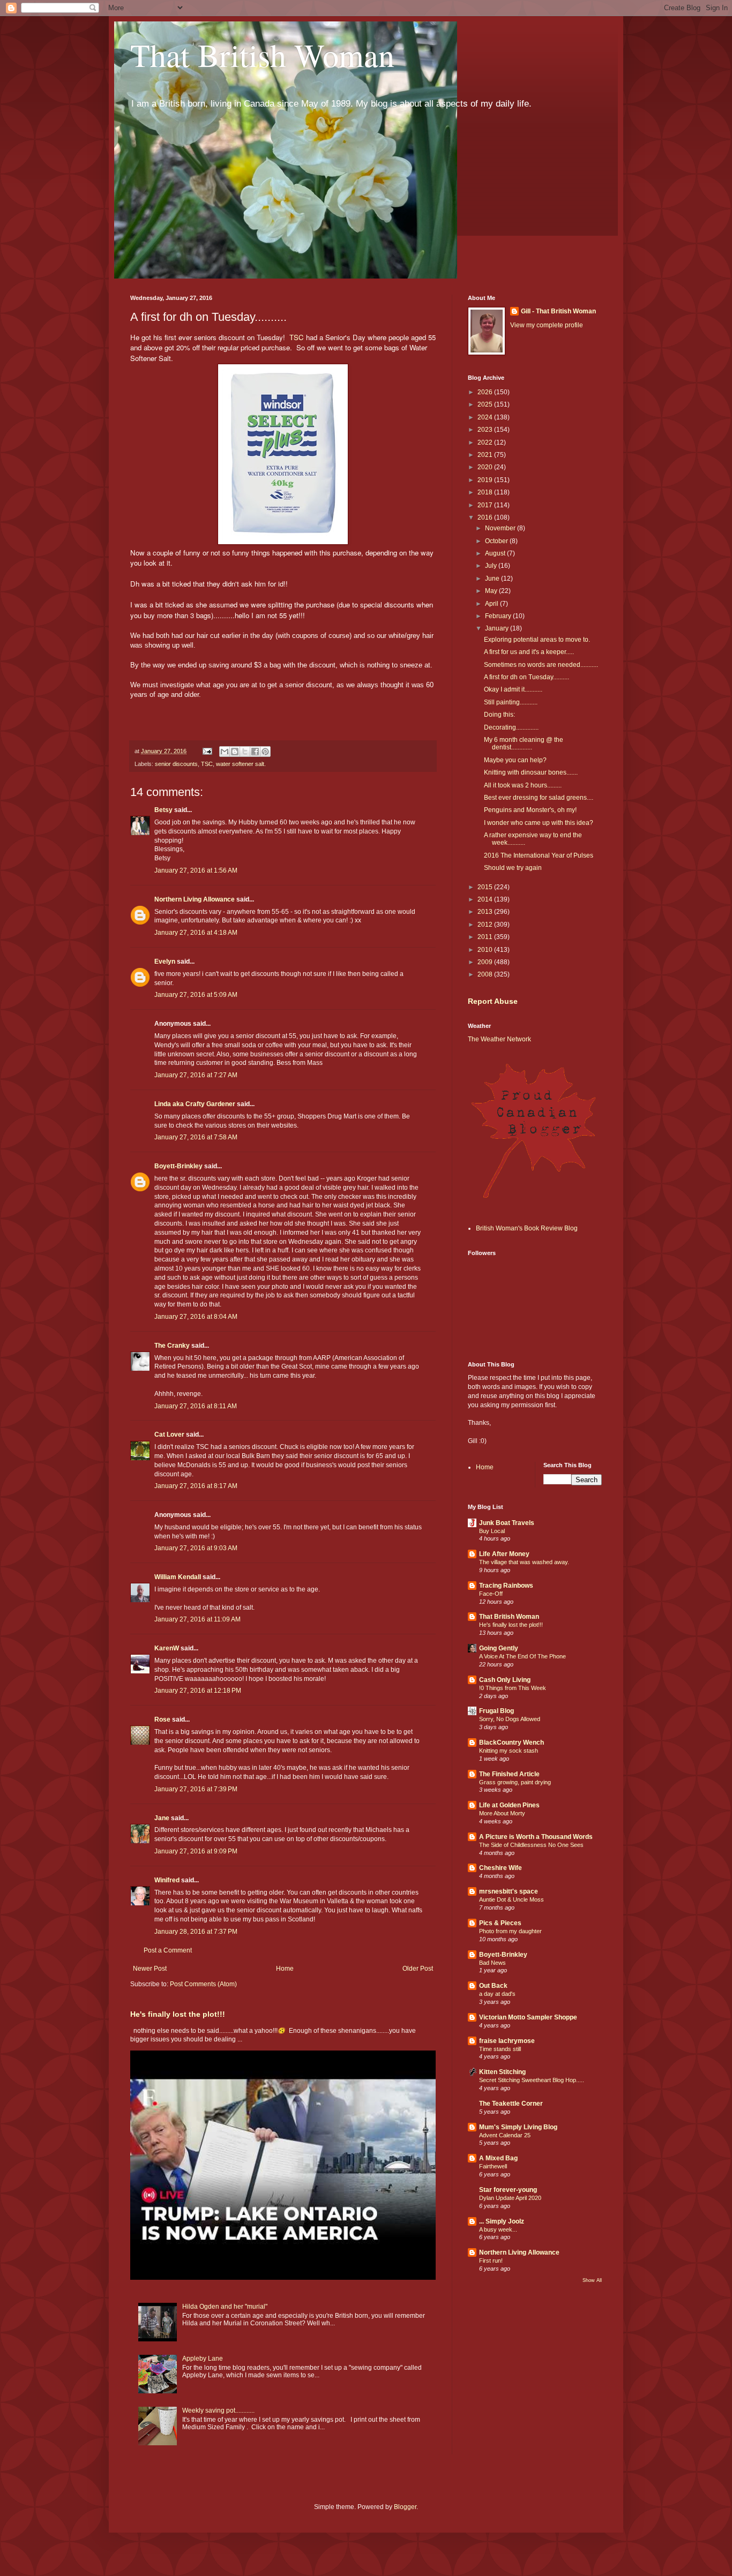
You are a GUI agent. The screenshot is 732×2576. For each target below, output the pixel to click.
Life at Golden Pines (509, 1805)
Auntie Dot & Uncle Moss (511, 1899)
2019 (486, 480)
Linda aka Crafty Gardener (195, 1104)
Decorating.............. (511, 727)
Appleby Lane (203, 2359)
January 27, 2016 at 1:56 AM (196, 870)
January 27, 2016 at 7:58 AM (196, 1137)
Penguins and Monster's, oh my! (530, 810)
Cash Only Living (505, 1680)
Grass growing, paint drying (515, 1782)
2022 (486, 442)
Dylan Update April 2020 (510, 2198)
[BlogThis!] (235, 752)
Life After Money (504, 1554)
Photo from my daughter (510, 1931)
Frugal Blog (496, 1711)
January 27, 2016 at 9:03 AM (196, 1548)
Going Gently (499, 1648)
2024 (486, 417)
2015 (486, 887)
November (501, 528)
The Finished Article (509, 1774)
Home (285, 1969)
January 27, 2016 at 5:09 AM (196, 995)
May (492, 591)
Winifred (167, 1880)
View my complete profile (547, 325)
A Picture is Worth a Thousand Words (536, 1837)
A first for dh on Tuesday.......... (526, 677)
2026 (486, 392)
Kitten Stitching (502, 2072)
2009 (486, 962)
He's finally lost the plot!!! (178, 2014)
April (492, 604)
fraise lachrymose (507, 2041)
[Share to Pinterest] (265, 752)
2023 (486, 430)
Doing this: (499, 715)
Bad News (492, 1963)
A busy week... (498, 2229)
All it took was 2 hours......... (523, 785)
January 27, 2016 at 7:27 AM (196, 1075)
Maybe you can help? (515, 760)
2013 (486, 912)
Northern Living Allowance (195, 899)
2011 (486, 937)
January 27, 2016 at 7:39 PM (196, 1789)
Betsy (163, 810)
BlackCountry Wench (511, 1743)
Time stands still (500, 2049)
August (496, 553)
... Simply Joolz (502, 2221)
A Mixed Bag (498, 2158)
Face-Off (491, 1594)
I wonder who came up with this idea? (539, 823)
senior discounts (176, 764)
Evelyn (165, 962)
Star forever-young (508, 2190)
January (498, 628)
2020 (486, 467)
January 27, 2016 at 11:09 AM (197, 1619)
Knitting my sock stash (509, 1751)
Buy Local (492, 1531)
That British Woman (262, 55)
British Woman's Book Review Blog (527, 1228)
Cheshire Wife (501, 1868)
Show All (592, 2280)
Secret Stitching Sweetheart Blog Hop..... (532, 2080)
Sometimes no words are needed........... (541, 665)
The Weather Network (499, 1039)
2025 (486, 404)
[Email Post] (207, 751)
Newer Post (150, 1969)
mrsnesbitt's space (509, 1891)
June (493, 579)
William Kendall (178, 1577)
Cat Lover (169, 1435)
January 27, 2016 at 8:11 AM (196, 1406)
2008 (486, 974)
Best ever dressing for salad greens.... (539, 798)
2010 (486, 950)
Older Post (418, 1969)
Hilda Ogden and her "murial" (225, 2307)
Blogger (405, 2507)
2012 (486, 925)
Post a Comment (168, 1950)
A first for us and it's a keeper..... (529, 652)
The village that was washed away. (524, 1562)
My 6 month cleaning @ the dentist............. (524, 743)
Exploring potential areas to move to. (537, 640)
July (492, 566)
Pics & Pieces (500, 1923)
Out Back (493, 1986)
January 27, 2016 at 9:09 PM (196, 1851)
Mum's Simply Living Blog (518, 2127)
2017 (486, 505)
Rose (162, 1719)
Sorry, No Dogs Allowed (510, 1719)
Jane (162, 1818)
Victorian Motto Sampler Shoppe (528, 2017)
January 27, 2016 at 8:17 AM (196, 1486)
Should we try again (513, 868)
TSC (207, 764)
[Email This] (225, 752)
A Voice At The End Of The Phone (522, 1656)
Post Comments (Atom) (203, 1984)
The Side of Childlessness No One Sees (531, 1845)
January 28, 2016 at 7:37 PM (196, 1932)
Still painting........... (511, 702)
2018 (486, 492)
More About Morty (502, 1813)
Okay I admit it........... (513, 689)
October (497, 541)
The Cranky (172, 1346)
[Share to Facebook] (255, 752)
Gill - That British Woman (558, 311)
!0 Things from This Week (513, 1688)
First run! (491, 2260)
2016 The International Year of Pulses (539, 855)
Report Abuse (493, 1001)
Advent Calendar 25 (505, 2135)
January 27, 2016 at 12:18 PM (198, 1691)
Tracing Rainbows (506, 1586)
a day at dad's (497, 1994)
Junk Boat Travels (507, 1523)
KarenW (167, 1648)
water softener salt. (241, 764)
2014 (486, 899)
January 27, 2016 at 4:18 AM (196, 933)
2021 (486, 455)
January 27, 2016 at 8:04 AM (196, 1317)
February (499, 616)
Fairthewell (493, 2166)
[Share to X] (245, 752)
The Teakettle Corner (511, 2104)
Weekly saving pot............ (218, 2410)
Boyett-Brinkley (178, 1166)
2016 (486, 517)
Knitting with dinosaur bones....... (531, 772)
